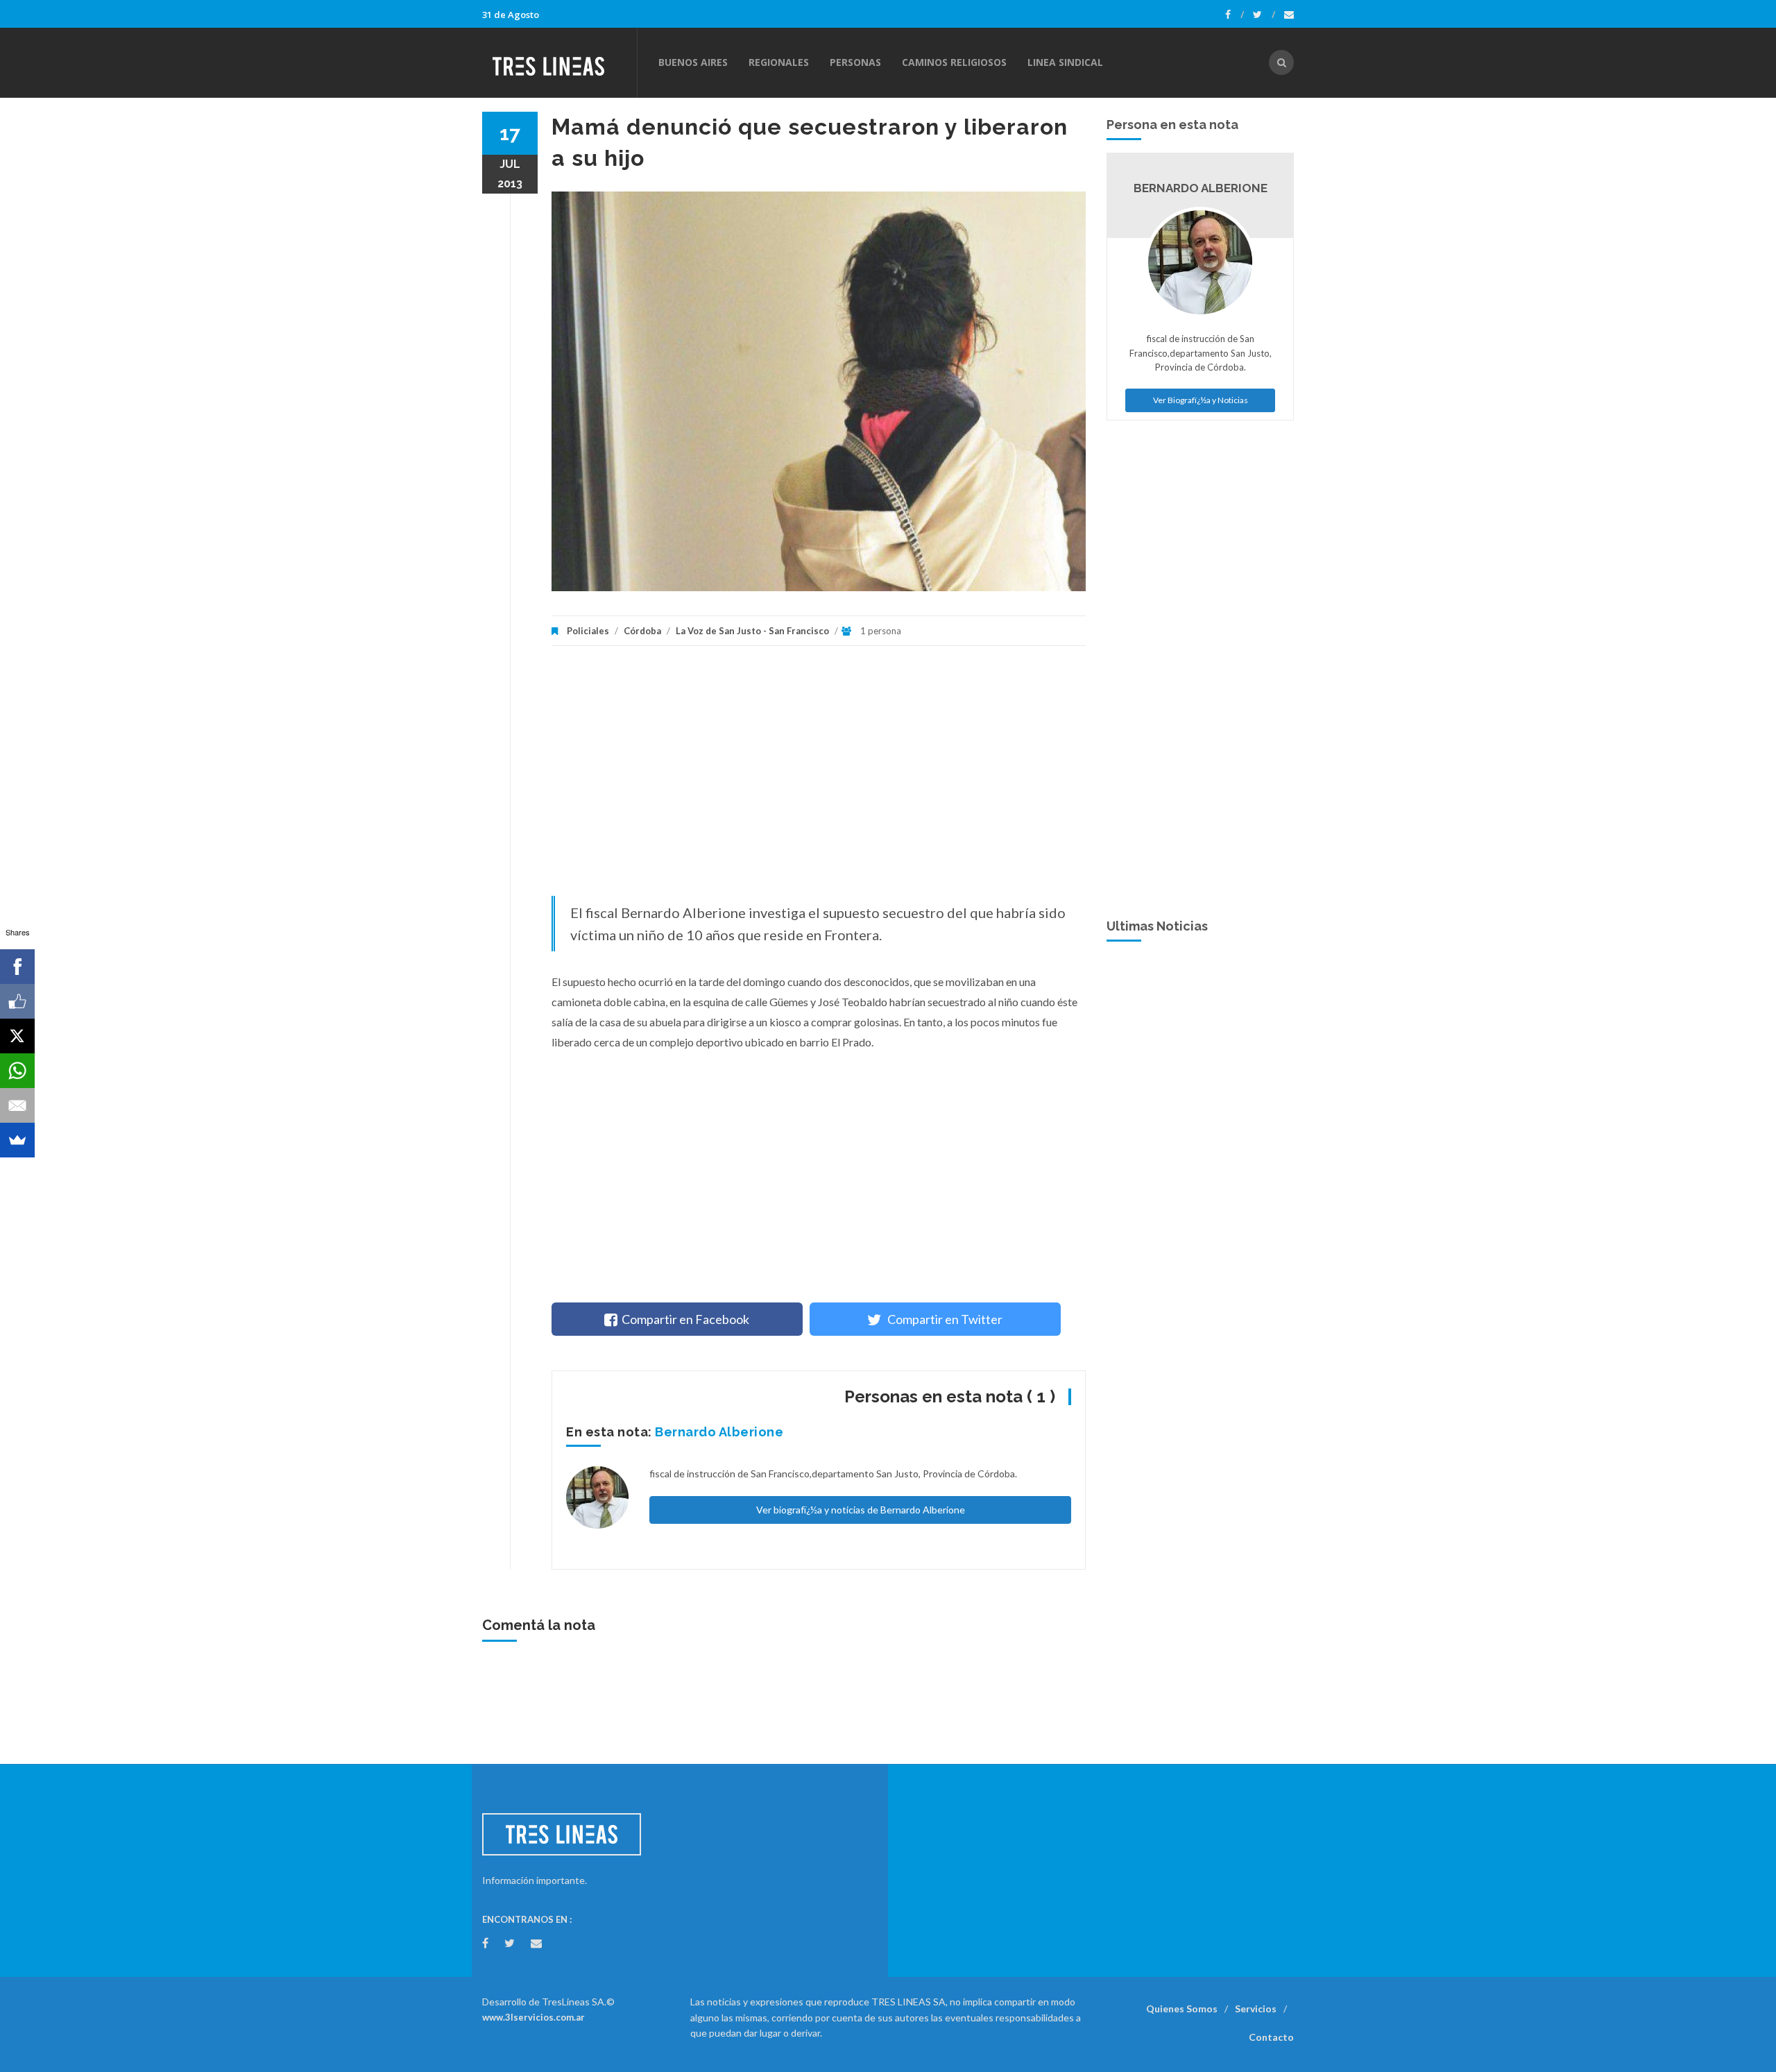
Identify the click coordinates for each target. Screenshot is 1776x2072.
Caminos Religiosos (954, 62)
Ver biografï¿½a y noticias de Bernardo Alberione (861, 1510)
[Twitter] (1264, 15)
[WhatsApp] (17, 1071)
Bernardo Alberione (719, 1432)
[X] (17, 1036)
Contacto (1271, 2037)
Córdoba (642, 631)
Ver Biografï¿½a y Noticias (1201, 400)
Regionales (779, 62)
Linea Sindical (1065, 62)
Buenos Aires (693, 62)
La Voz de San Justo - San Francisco (752, 631)
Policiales (588, 631)
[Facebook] (1235, 15)
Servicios (1256, 2009)
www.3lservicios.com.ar (533, 2017)
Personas (855, 62)
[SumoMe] (17, 1140)
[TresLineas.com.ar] (559, 62)
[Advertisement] (819, 778)
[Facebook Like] (17, 1001)
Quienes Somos (1182, 2009)
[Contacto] (1289, 15)
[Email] (17, 1105)
